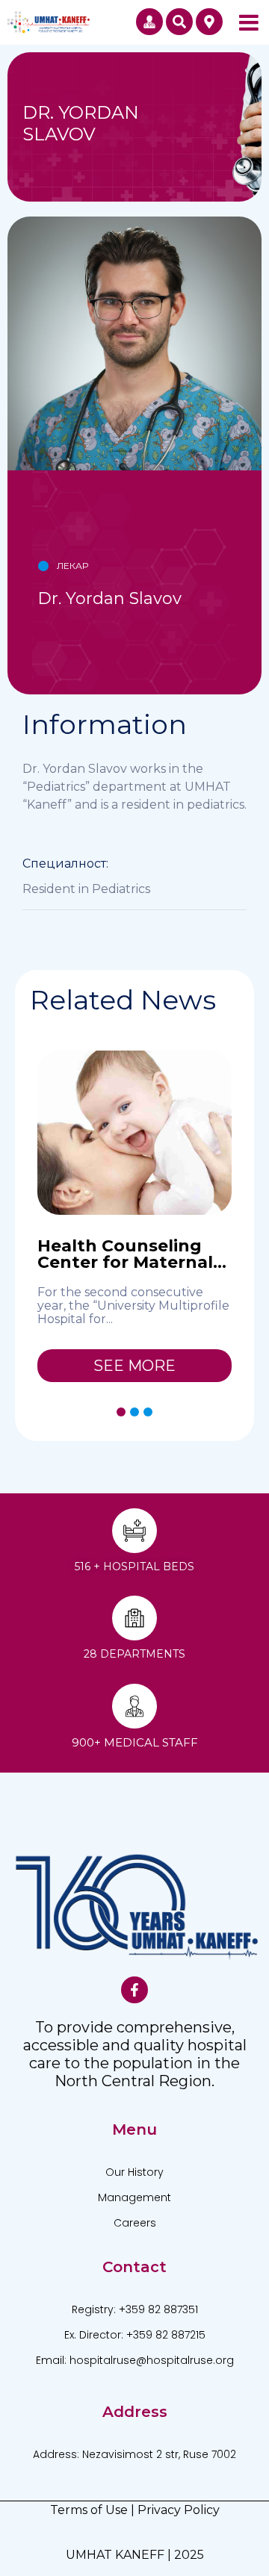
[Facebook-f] (134, 1990)
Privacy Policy (179, 2510)
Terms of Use (89, 2510)
